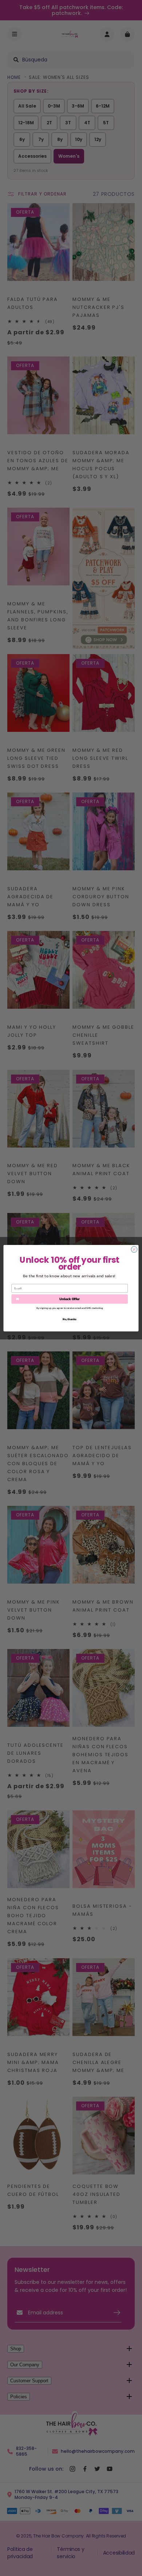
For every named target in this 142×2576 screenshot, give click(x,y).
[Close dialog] (134, 1249)
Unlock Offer (70, 1299)
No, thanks (70, 1319)
